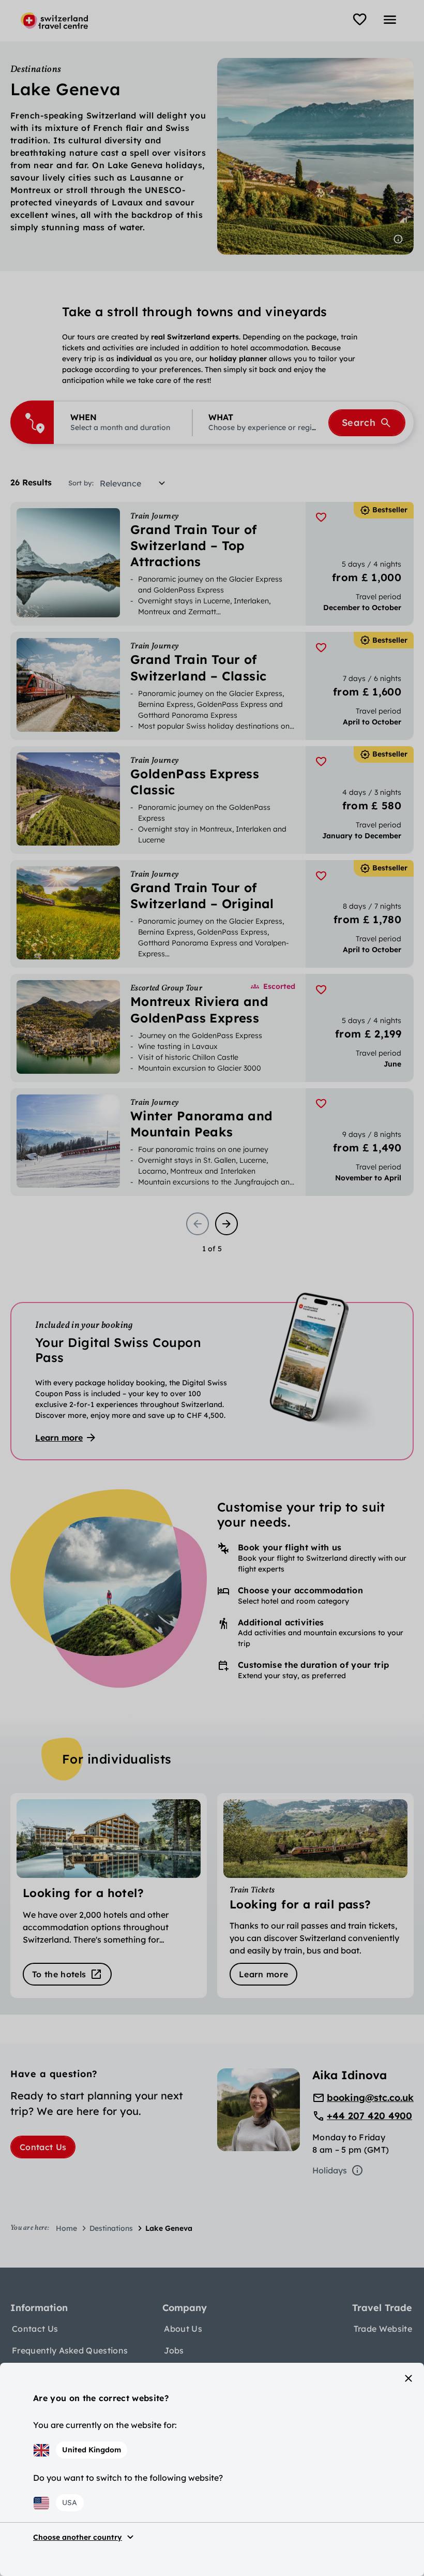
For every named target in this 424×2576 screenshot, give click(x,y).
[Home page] (54, 21)
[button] (123, 423)
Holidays (330, 2170)
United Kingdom (92, 2450)
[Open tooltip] (398, 239)
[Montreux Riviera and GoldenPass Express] (212, 1028)
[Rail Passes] (315, 1896)
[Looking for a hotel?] (109, 1896)
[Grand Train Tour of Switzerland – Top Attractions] (212, 564)
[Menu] (390, 20)
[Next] (226, 1224)
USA (70, 2503)
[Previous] (198, 1224)
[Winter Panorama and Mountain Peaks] (212, 1142)
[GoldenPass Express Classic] (212, 800)
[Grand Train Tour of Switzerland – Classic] (212, 686)
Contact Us (43, 2147)
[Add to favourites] (321, 517)
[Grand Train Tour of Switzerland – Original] (212, 914)
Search (359, 423)
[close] (408, 2378)
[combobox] (136, 483)
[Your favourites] (360, 20)
